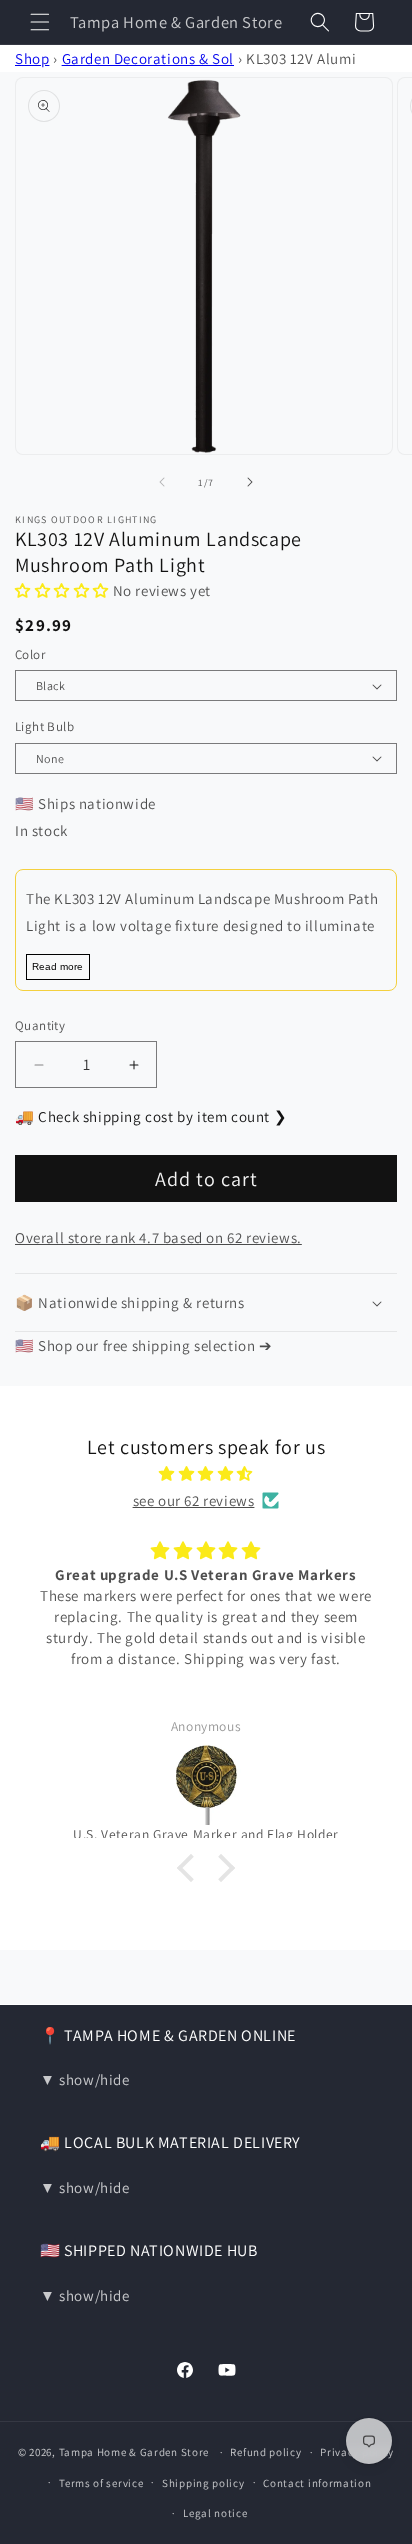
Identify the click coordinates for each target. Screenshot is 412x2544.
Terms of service (101, 2483)
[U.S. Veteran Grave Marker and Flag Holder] (206, 1783)
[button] (40, 22)
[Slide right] (250, 482)
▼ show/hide (85, 2079)
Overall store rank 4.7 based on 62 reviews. (158, 1237)
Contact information (317, 2483)
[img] (206, 1473)
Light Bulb (44, 726)
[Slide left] (162, 482)
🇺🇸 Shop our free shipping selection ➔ (144, 1345)
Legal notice (215, 2513)
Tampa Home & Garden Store (134, 2452)
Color (30, 654)
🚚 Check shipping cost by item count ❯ (151, 1116)
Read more (57, 966)
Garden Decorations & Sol (148, 58)
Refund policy (265, 2452)
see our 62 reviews (194, 1500)
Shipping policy (203, 2483)
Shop (32, 58)
